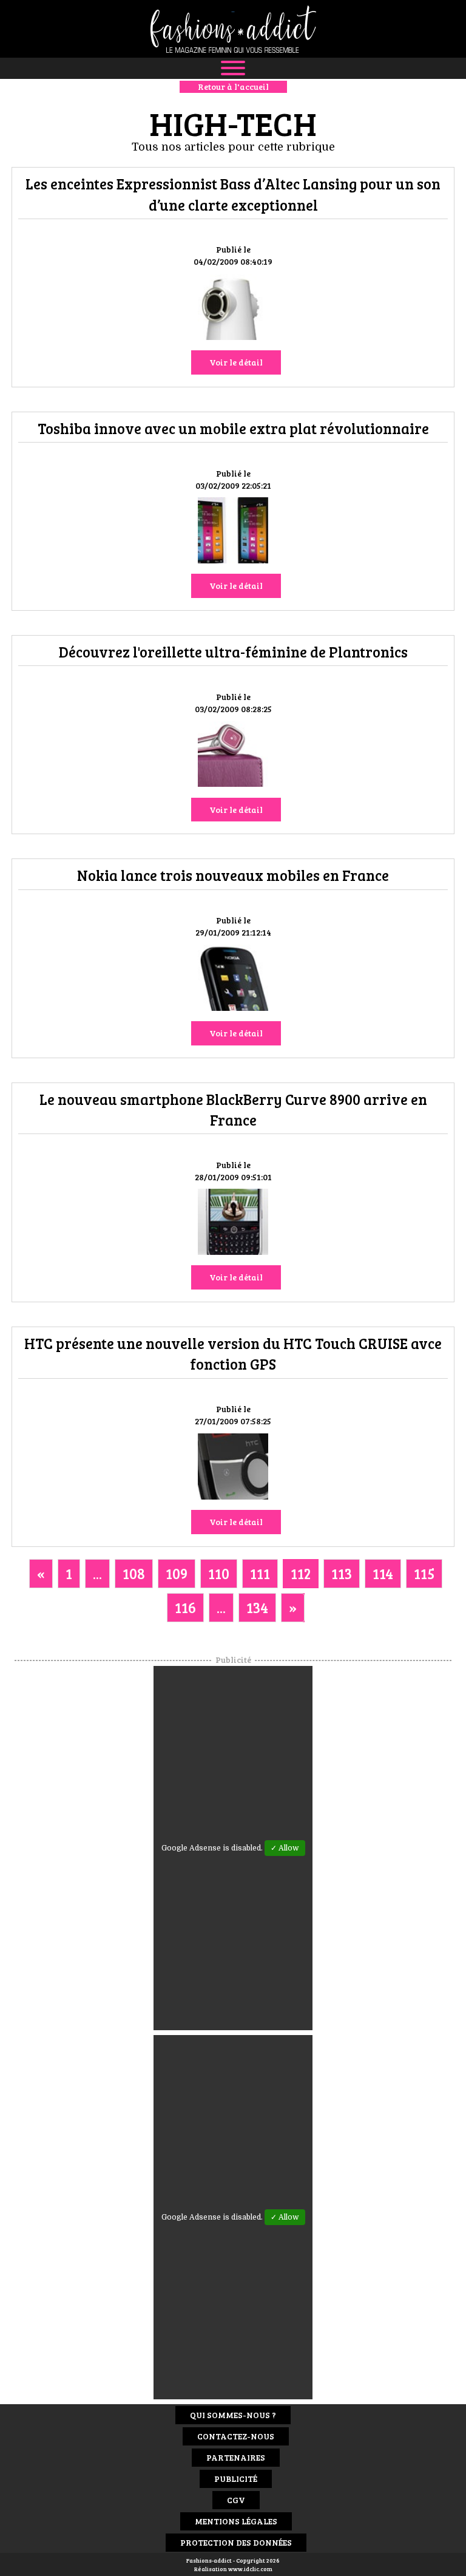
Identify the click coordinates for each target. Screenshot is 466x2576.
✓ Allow (285, 1848)
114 (383, 1573)
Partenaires (236, 2457)
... (97, 1573)
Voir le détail (236, 362)
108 (134, 1573)
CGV (236, 2500)
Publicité (236, 2479)
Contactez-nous (236, 2436)
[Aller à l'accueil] (233, 29)
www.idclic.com (250, 2569)
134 (257, 1607)
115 (424, 1573)
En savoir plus (233, 309)
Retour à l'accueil (233, 87)
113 (342, 1573)
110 (219, 1573)
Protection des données (236, 2542)
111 (260, 1573)
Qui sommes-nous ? (233, 2415)
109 (177, 1573)
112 (301, 1573)
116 (185, 1607)
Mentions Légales (236, 2521)
